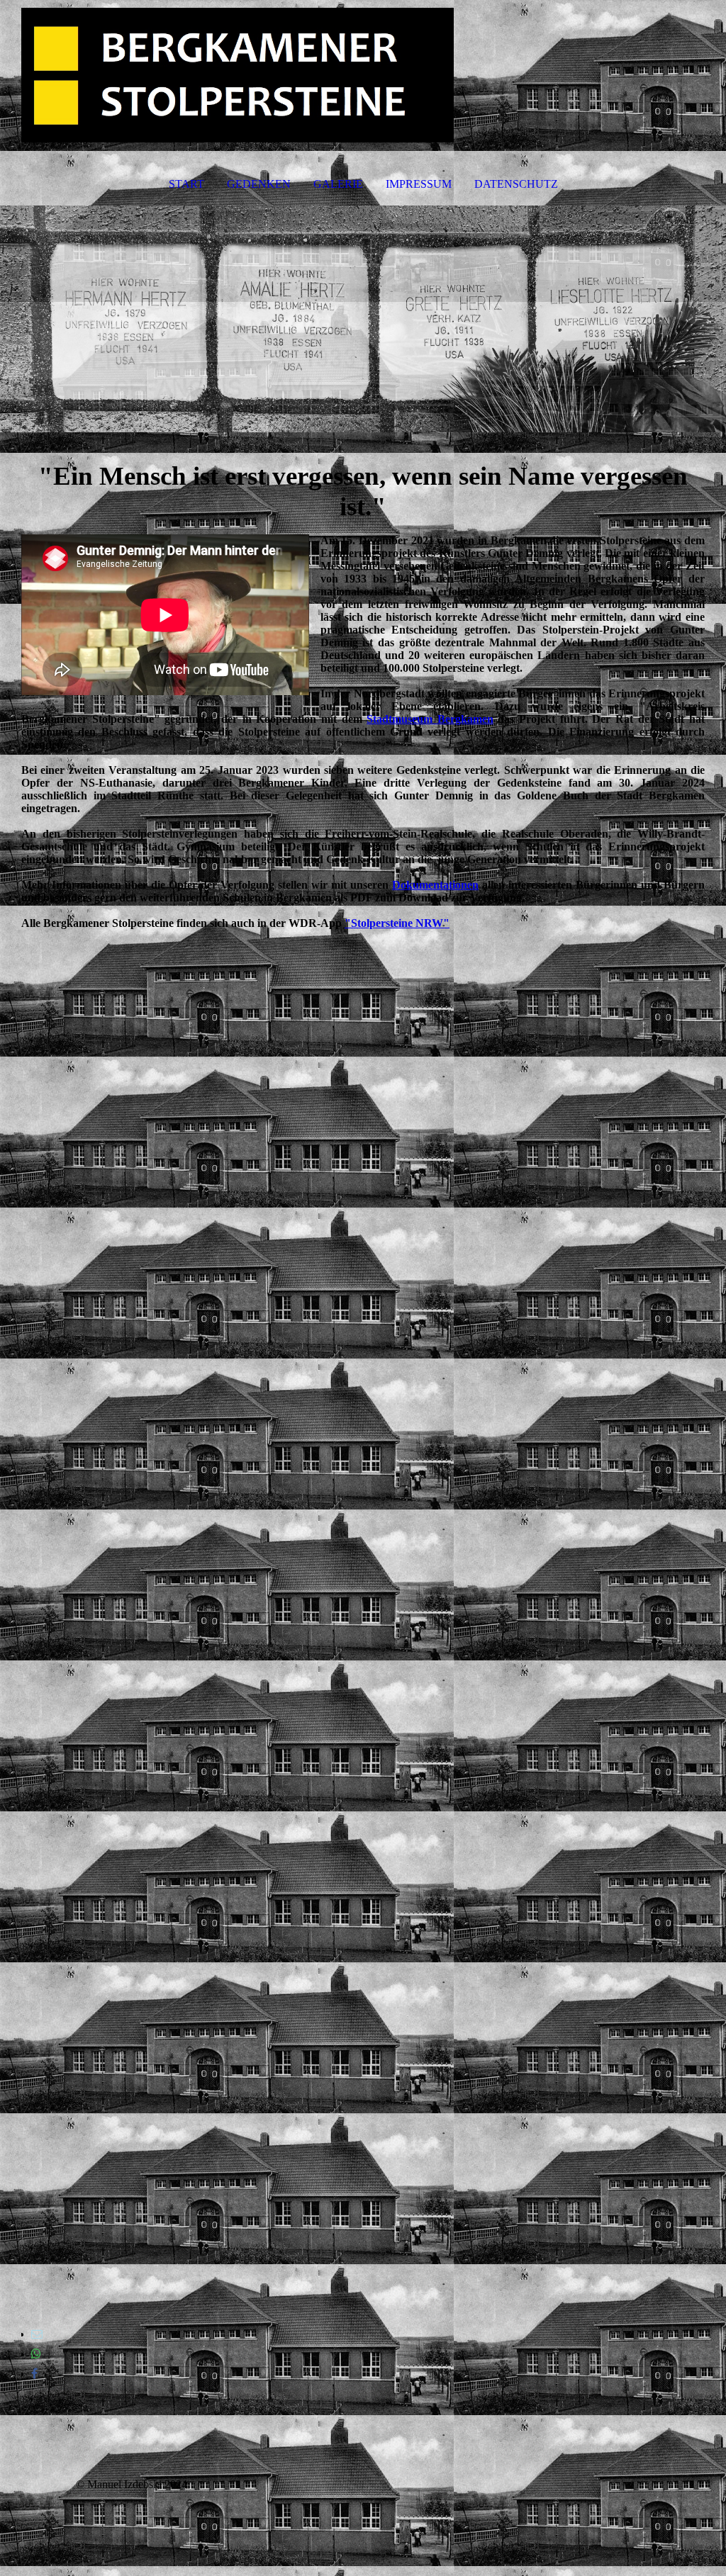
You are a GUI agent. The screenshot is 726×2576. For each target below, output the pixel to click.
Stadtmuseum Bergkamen (430, 719)
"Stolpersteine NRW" (397, 923)
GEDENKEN (259, 184)
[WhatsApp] (36, 2354)
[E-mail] (37, 2334)
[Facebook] (34, 2374)
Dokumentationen (435, 885)
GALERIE (338, 184)
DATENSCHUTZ (516, 184)
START (186, 184)
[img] (363, 75)
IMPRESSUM (419, 184)
